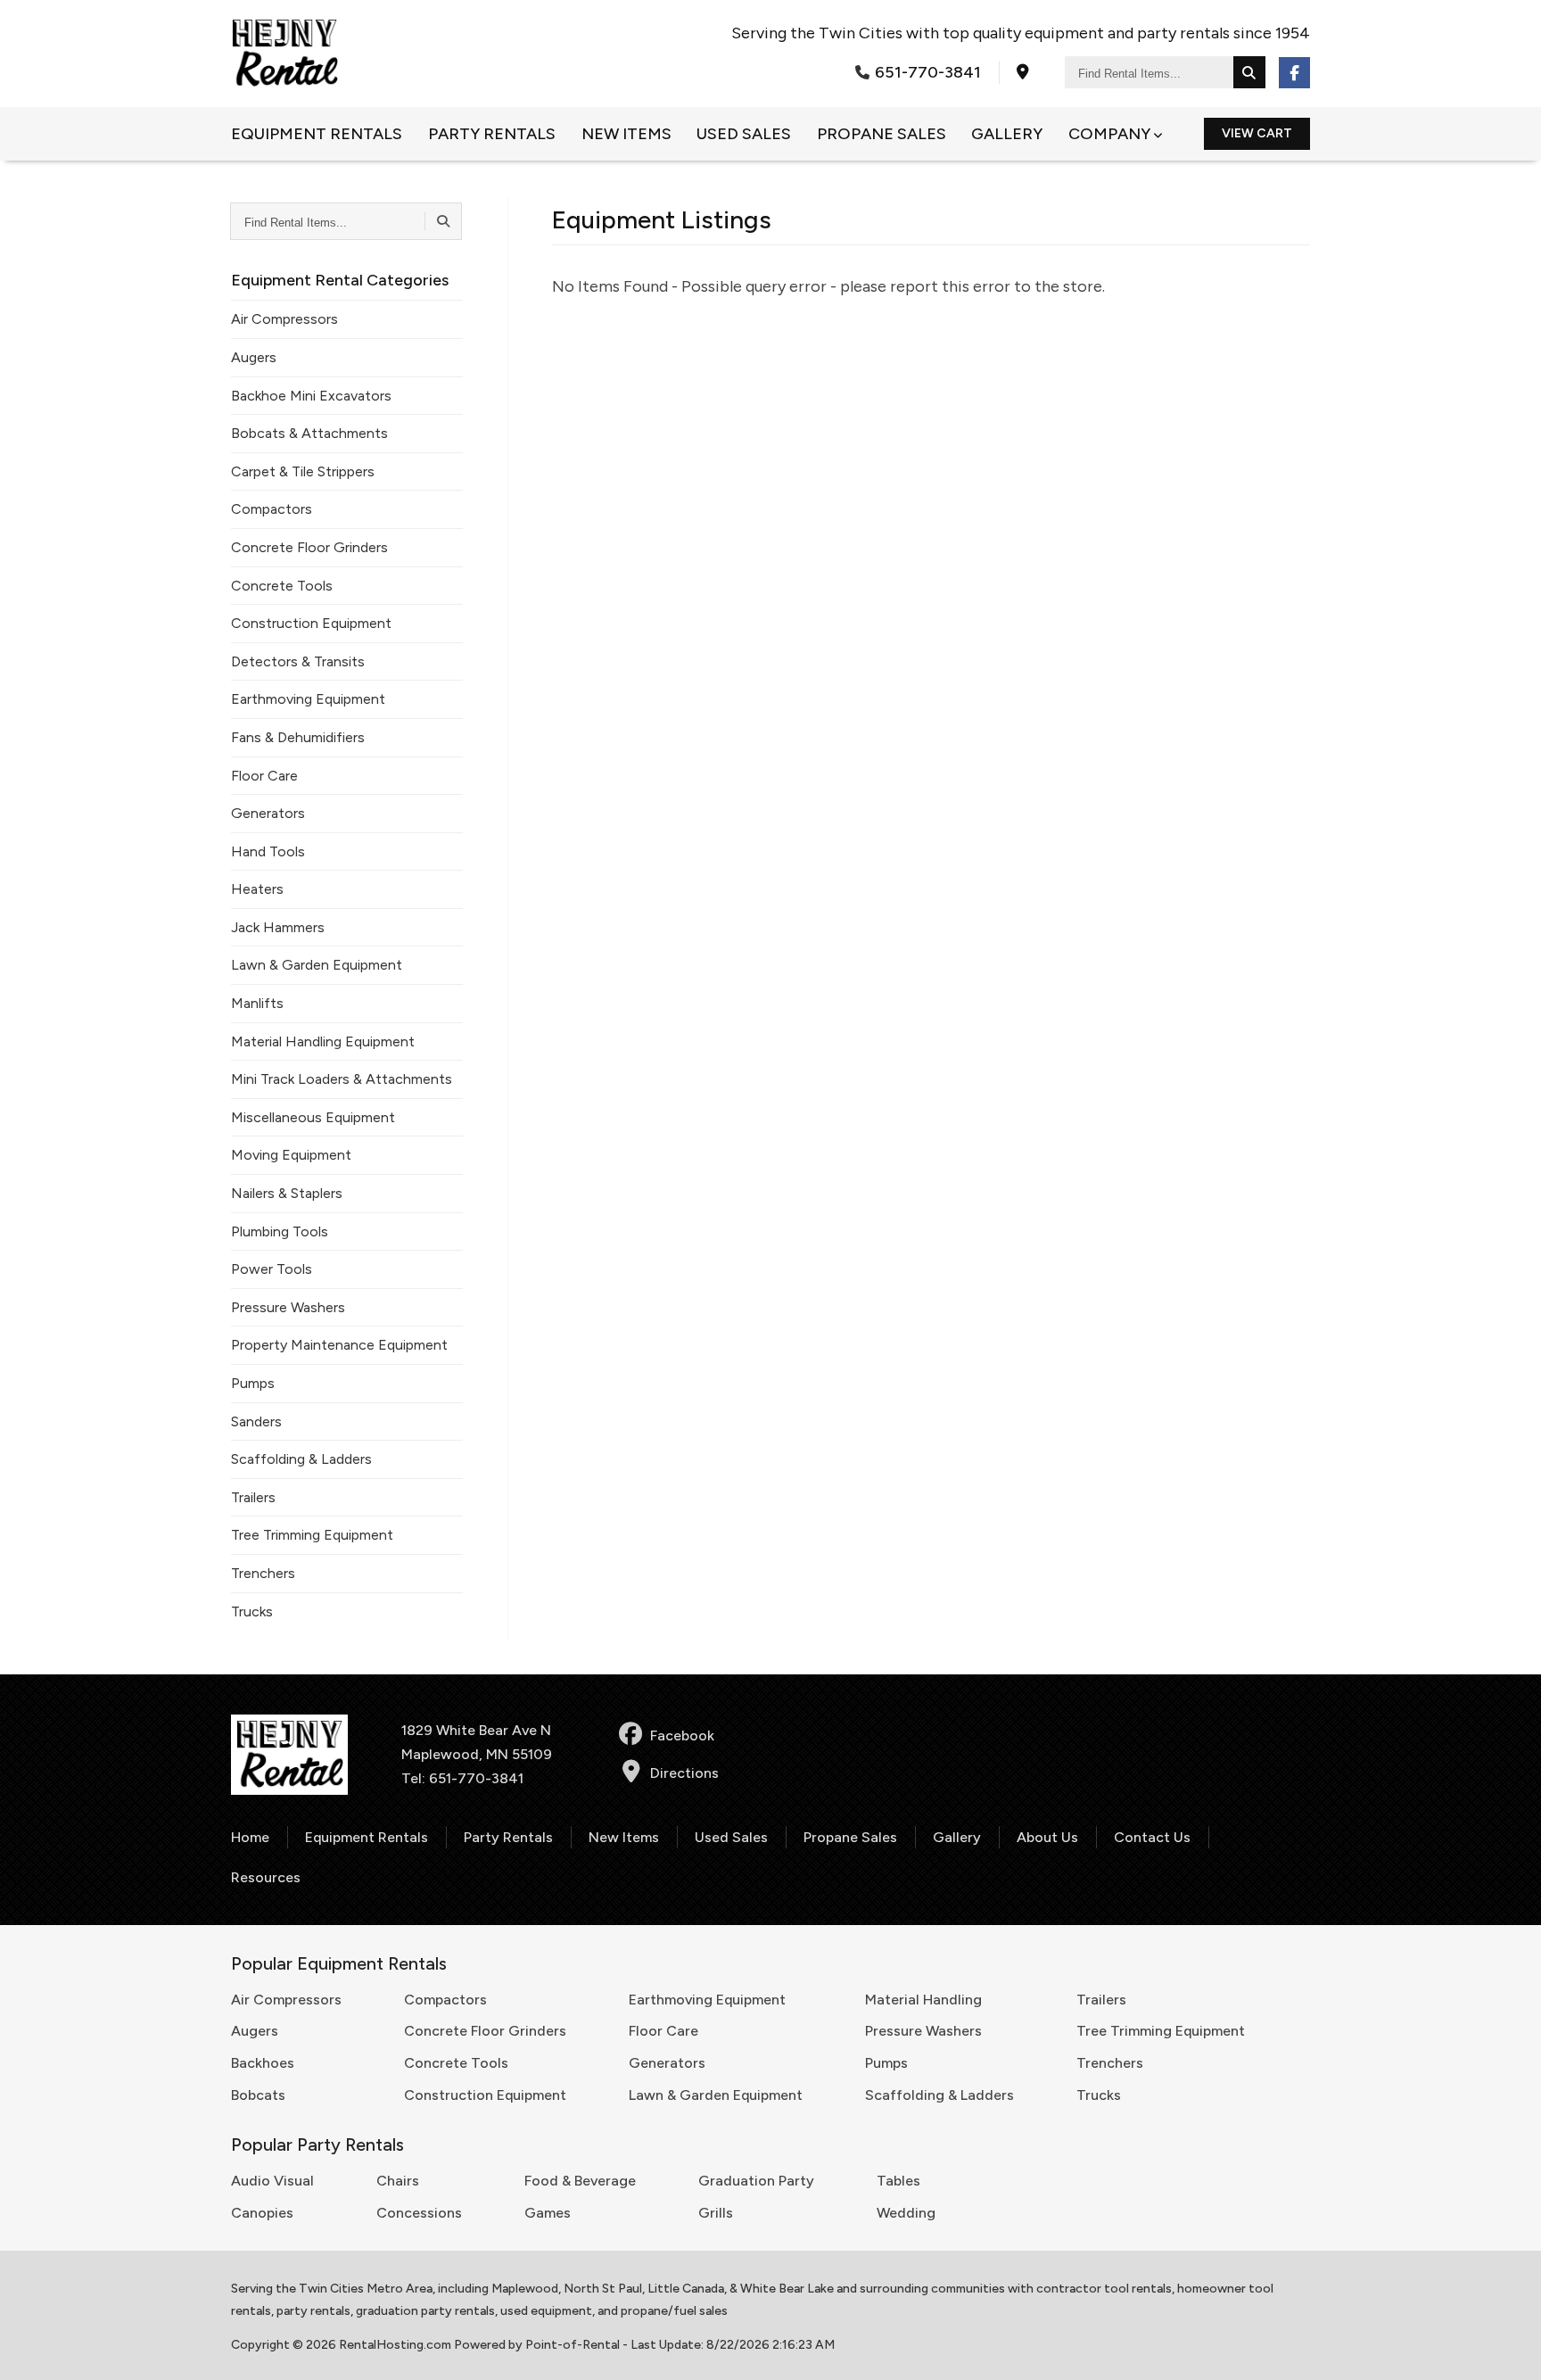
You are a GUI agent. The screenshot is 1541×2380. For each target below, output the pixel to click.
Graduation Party (756, 2181)
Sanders (256, 1421)
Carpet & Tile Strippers (303, 471)
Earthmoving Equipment (308, 699)
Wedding (906, 2213)
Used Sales (744, 134)
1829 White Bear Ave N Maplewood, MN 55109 (477, 1742)
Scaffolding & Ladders (301, 1459)
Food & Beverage (580, 2181)
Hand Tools (268, 851)
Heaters (257, 889)
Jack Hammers (278, 927)
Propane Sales (882, 134)
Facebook (682, 1735)
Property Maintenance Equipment (339, 1345)
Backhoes (263, 2063)
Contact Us (1152, 1837)
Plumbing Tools (280, 1231)
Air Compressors (284, 319)
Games (548, 2213)
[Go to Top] (1507, 2348)
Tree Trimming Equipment (312, 1535)
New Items (626, 134)
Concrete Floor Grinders (309, 547)
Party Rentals (492, 134)
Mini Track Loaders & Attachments (342, 1079)
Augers (254, 357)
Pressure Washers (288, 1307)
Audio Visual (272, 2181)
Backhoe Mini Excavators (311, 396)
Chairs (398, 2181)
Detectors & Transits (298, 661)
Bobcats (258, 2095)
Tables (898, 2181)
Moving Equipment (291, 1155)
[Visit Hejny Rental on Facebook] (1294, 73)
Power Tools (272, 1269)
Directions (684, 1773)
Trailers (253, 1497)
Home (250, 1837)
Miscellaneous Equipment (313, 1117)
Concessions (419, 2213)
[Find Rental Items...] (1249, 72)
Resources (266, 1877)
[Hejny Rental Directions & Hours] (1023, 72)
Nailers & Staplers (287, 1193)
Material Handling (923, 2000)
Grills (716, 2213)
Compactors (272, 509)
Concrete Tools (282, 586)
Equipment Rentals (317, 134)
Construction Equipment (311, 623)
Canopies (262, 2213)
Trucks (252, 1611)
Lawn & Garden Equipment (317, 965)
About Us (1047, 1837)
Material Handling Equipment (323, 1041)
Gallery (1007, 134)
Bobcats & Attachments (309, 433)
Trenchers (263, 1573)
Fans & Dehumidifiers (298, 737)
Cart (1257, 133)
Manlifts (257, 1003)
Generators (268, 813)
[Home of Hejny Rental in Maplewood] (284, 54)
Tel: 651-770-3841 (462, 1778)
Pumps (253, 1383)
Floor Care (264, 776)
